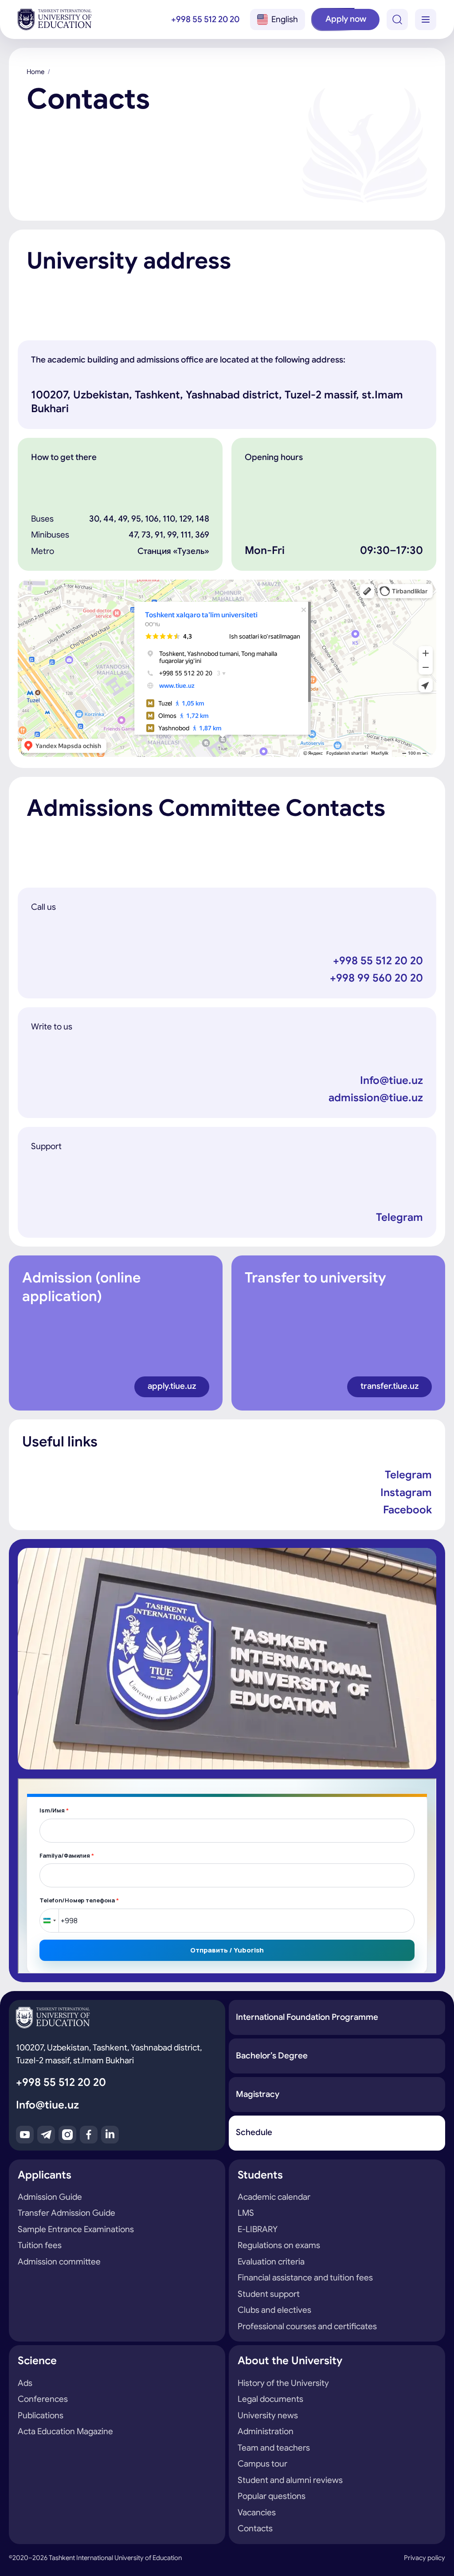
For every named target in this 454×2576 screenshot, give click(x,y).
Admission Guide (50, 2197)
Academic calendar (274, 2197)
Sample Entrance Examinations (76, 2229)
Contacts (255, 2528)
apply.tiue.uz (172, 1386)
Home (35, 72)
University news (268, 2415)
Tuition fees (40, 2245)
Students (260, 2175)
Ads (25, 2383)
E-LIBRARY (258, 2229)
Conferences (43, 2399)
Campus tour (262, 2464)
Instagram (406, 1493)
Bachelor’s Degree (272, 2056)
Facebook (407, 1510)
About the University (290, 2361)
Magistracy (258, 2094)
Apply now (346, 19)
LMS (246, 2213)
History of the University (283, 2383)
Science (37, 2361)
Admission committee (59, 2262)
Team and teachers (274, 2448)
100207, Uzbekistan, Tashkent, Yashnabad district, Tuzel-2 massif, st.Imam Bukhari (109, 2054)
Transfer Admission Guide (67, 2213)
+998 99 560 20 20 (376, 978)
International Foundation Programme (307, 2017)
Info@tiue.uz (391, 1080)
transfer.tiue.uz (389, 1386)
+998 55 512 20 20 (205, 19)
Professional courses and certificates (307, 2326)
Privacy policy (425, 2558)
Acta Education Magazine (65, 2431)
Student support (269, 2294)
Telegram (399, 1217)
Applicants (45, 2175)
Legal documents (270, 2399)
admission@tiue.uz (376, 1098)
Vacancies (257, 2512)
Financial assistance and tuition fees (305, 2278)
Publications (41, 2415)
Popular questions (272, 2496)
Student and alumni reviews (290, 2480)
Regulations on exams (279, 2245)
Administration (266, 2431)
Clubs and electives (274, 2310)
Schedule (254, 2132)
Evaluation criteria (271, 2262)
